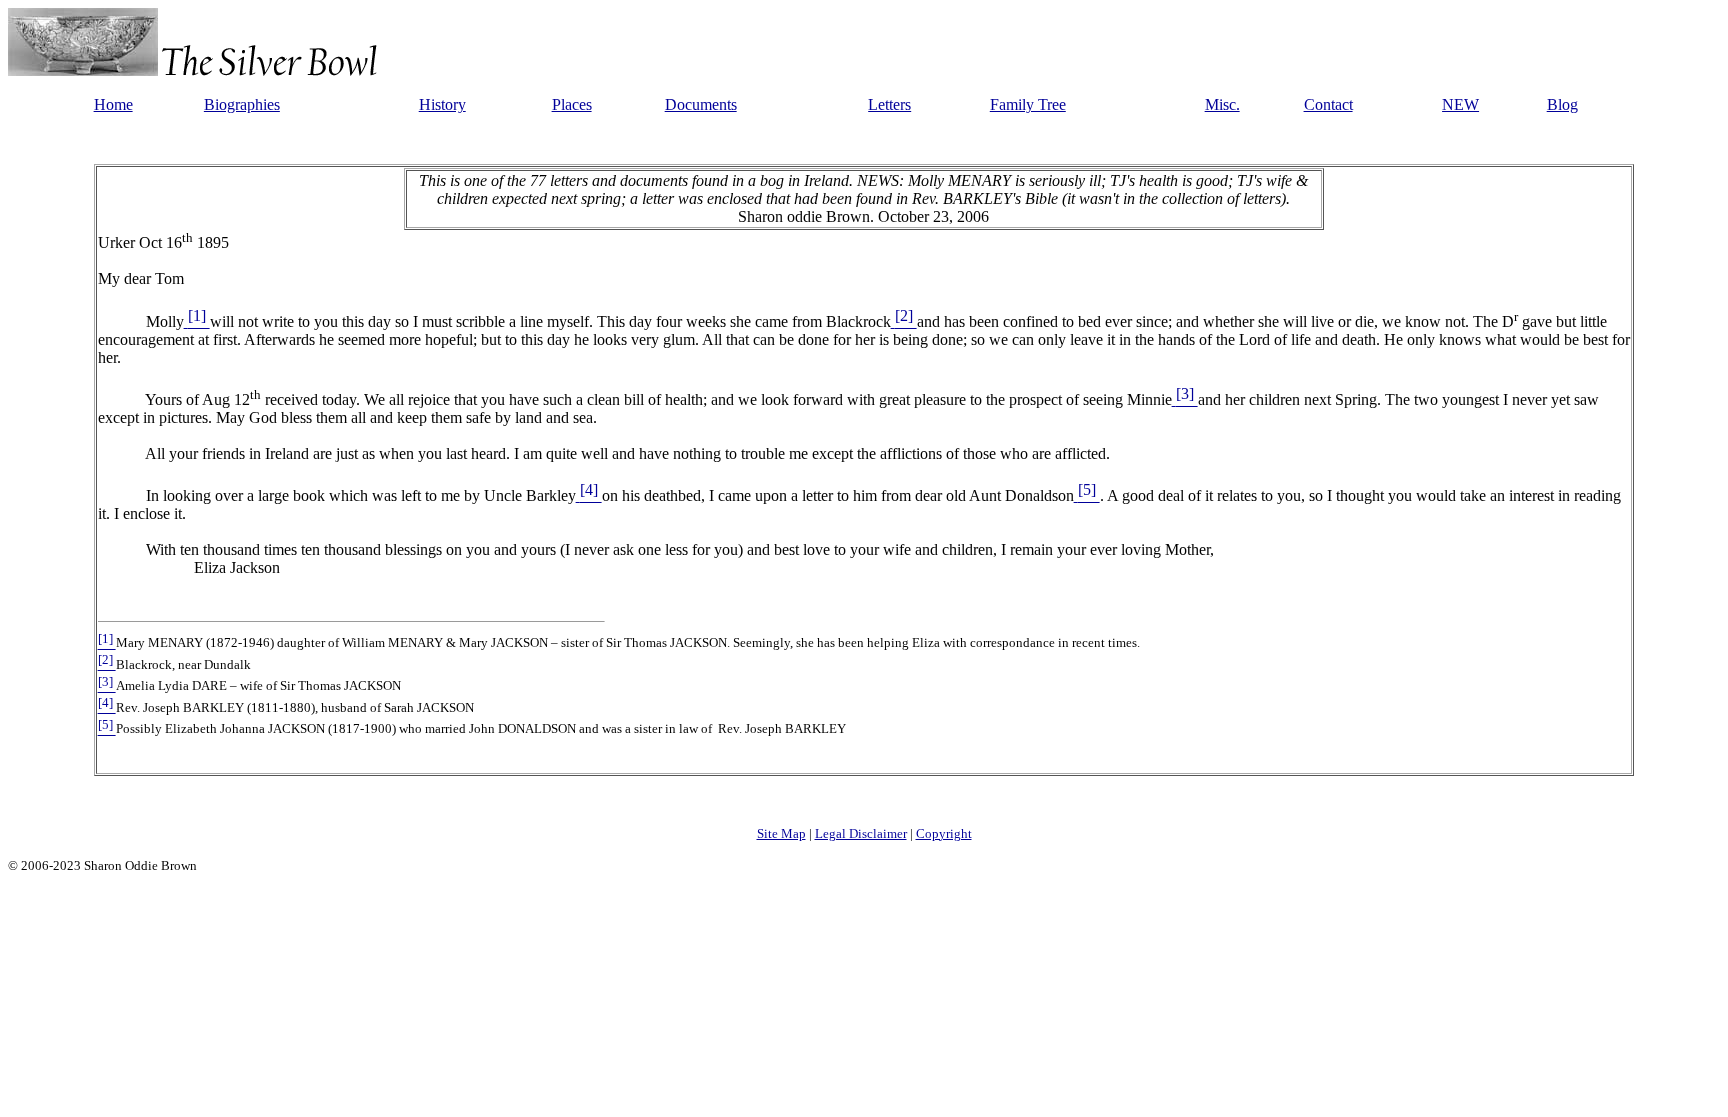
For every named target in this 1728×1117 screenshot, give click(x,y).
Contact (1328, 104)
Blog (1562, 104)
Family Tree (1028, 104)
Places (572, 104)
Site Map (781, 833)
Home (113, 104)
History (442, 104)
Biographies (242, 104)
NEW (1460, 104)
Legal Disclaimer (861, 833)
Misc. (1222, 104)
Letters (889, 104)
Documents (701, 104)
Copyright (944, 833)
